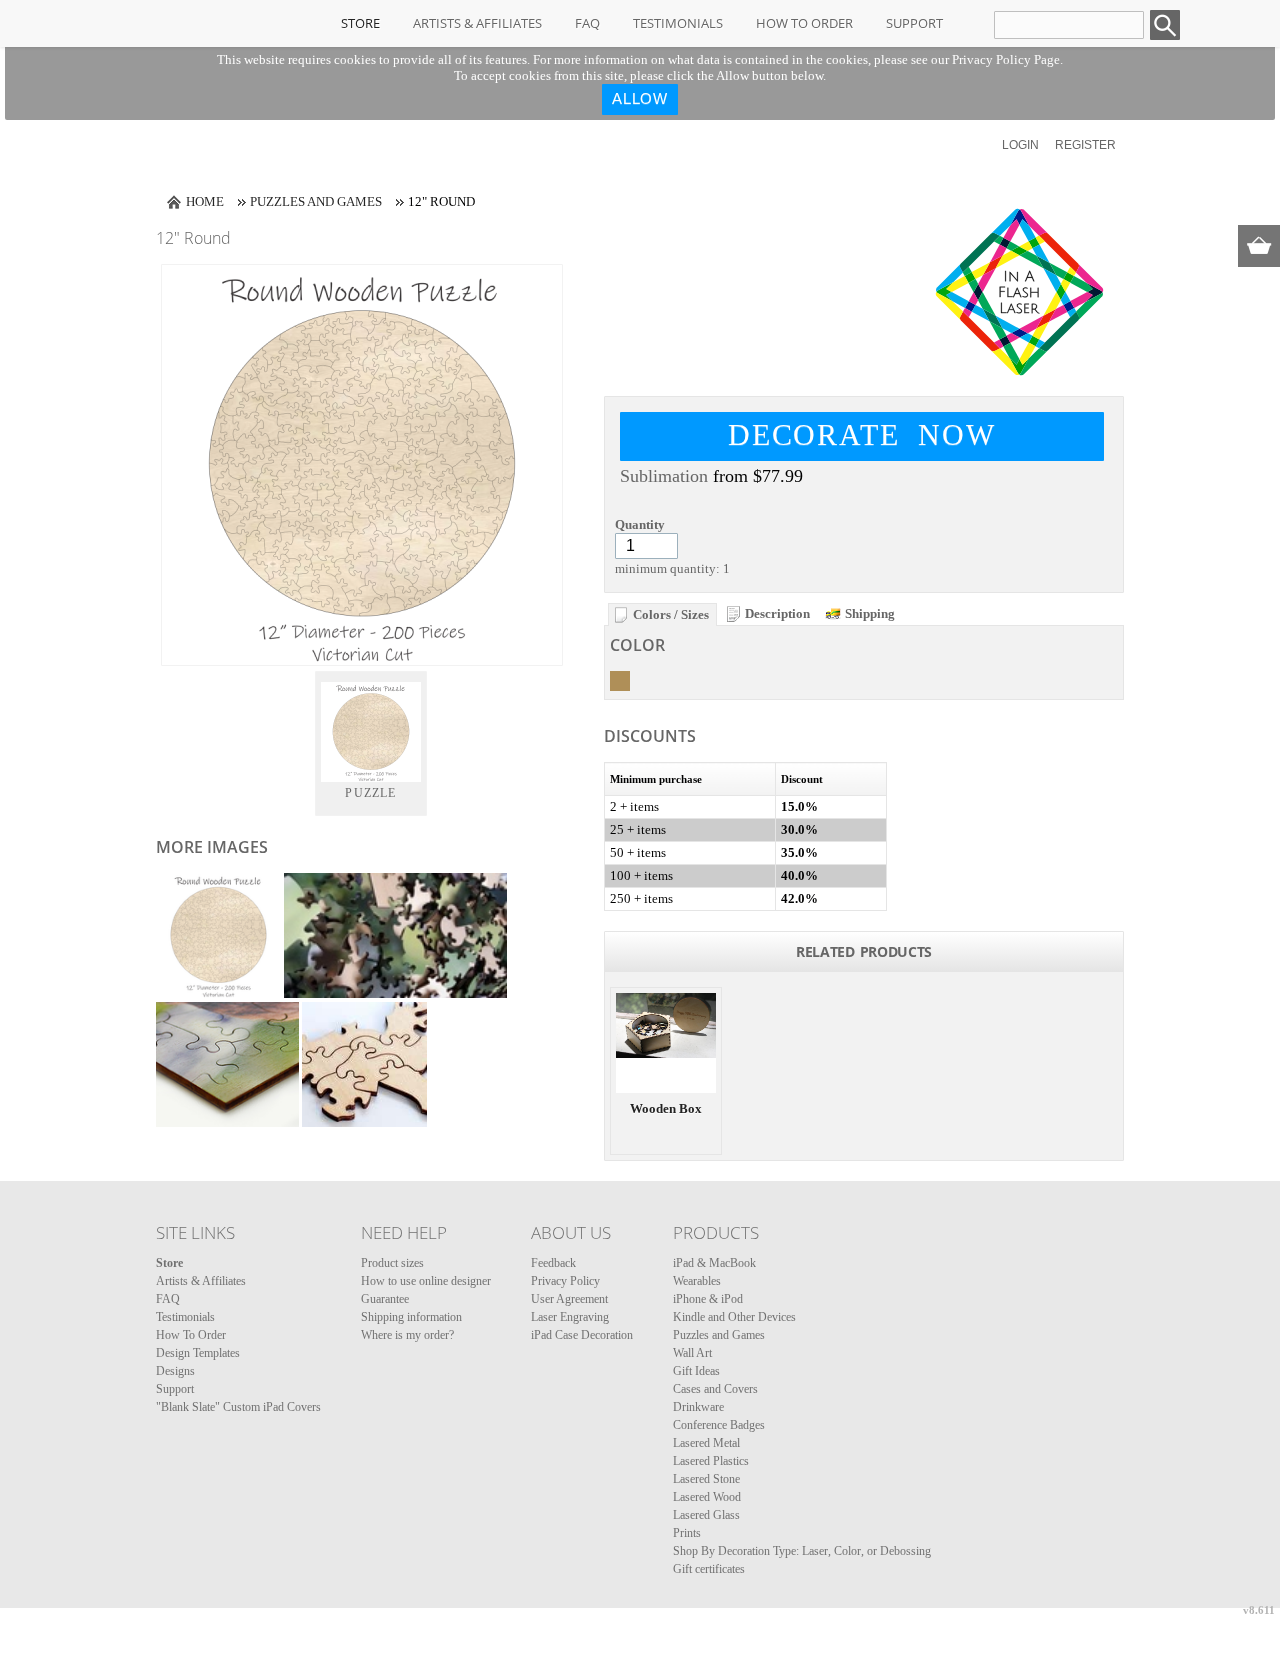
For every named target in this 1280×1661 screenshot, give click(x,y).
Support (914, 23)
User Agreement (569, 1299)
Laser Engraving (570, 1317)
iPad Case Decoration (582, 1335)
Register (1085, 145)
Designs (175, 1371)
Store (360, 23)
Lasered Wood (707, 1497)
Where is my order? (407, 1335)
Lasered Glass (706, 1515)
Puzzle (370, 793)
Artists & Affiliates (477, 23)
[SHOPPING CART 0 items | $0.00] (1259, 246)
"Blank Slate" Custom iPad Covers (238, 1407)
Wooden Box (666, 1108)
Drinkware (698, 1407)
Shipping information (411, 1317)
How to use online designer (426, 1281)
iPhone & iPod (708, 1299)
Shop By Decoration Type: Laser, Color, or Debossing (802, 1551)
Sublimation (664, 476)
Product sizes (392, 1263)
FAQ (587, 23)
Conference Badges (719, 1425)
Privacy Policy (565, 1281)
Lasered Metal (706, 1443)
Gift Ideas (696, 1371)
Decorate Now (862, 434)
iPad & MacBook (714, 1263)
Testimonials (678, 23)
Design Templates (198, 1353)
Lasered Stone (706, 1479)
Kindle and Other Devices (734, 1317)
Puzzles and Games (316, 201)
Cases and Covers (715, 1389)
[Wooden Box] (666, 1043)
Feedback (553, 1263)
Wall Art (692, 1353)
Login (1020, 145)
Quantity (640, 524)
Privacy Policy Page (1006, 59)
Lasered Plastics (711, 1461)
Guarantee (385, 1299)
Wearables (697, 1281)
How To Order (804, 23)
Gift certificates (709, 1569)
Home (205, 201)
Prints (687, 1533)
